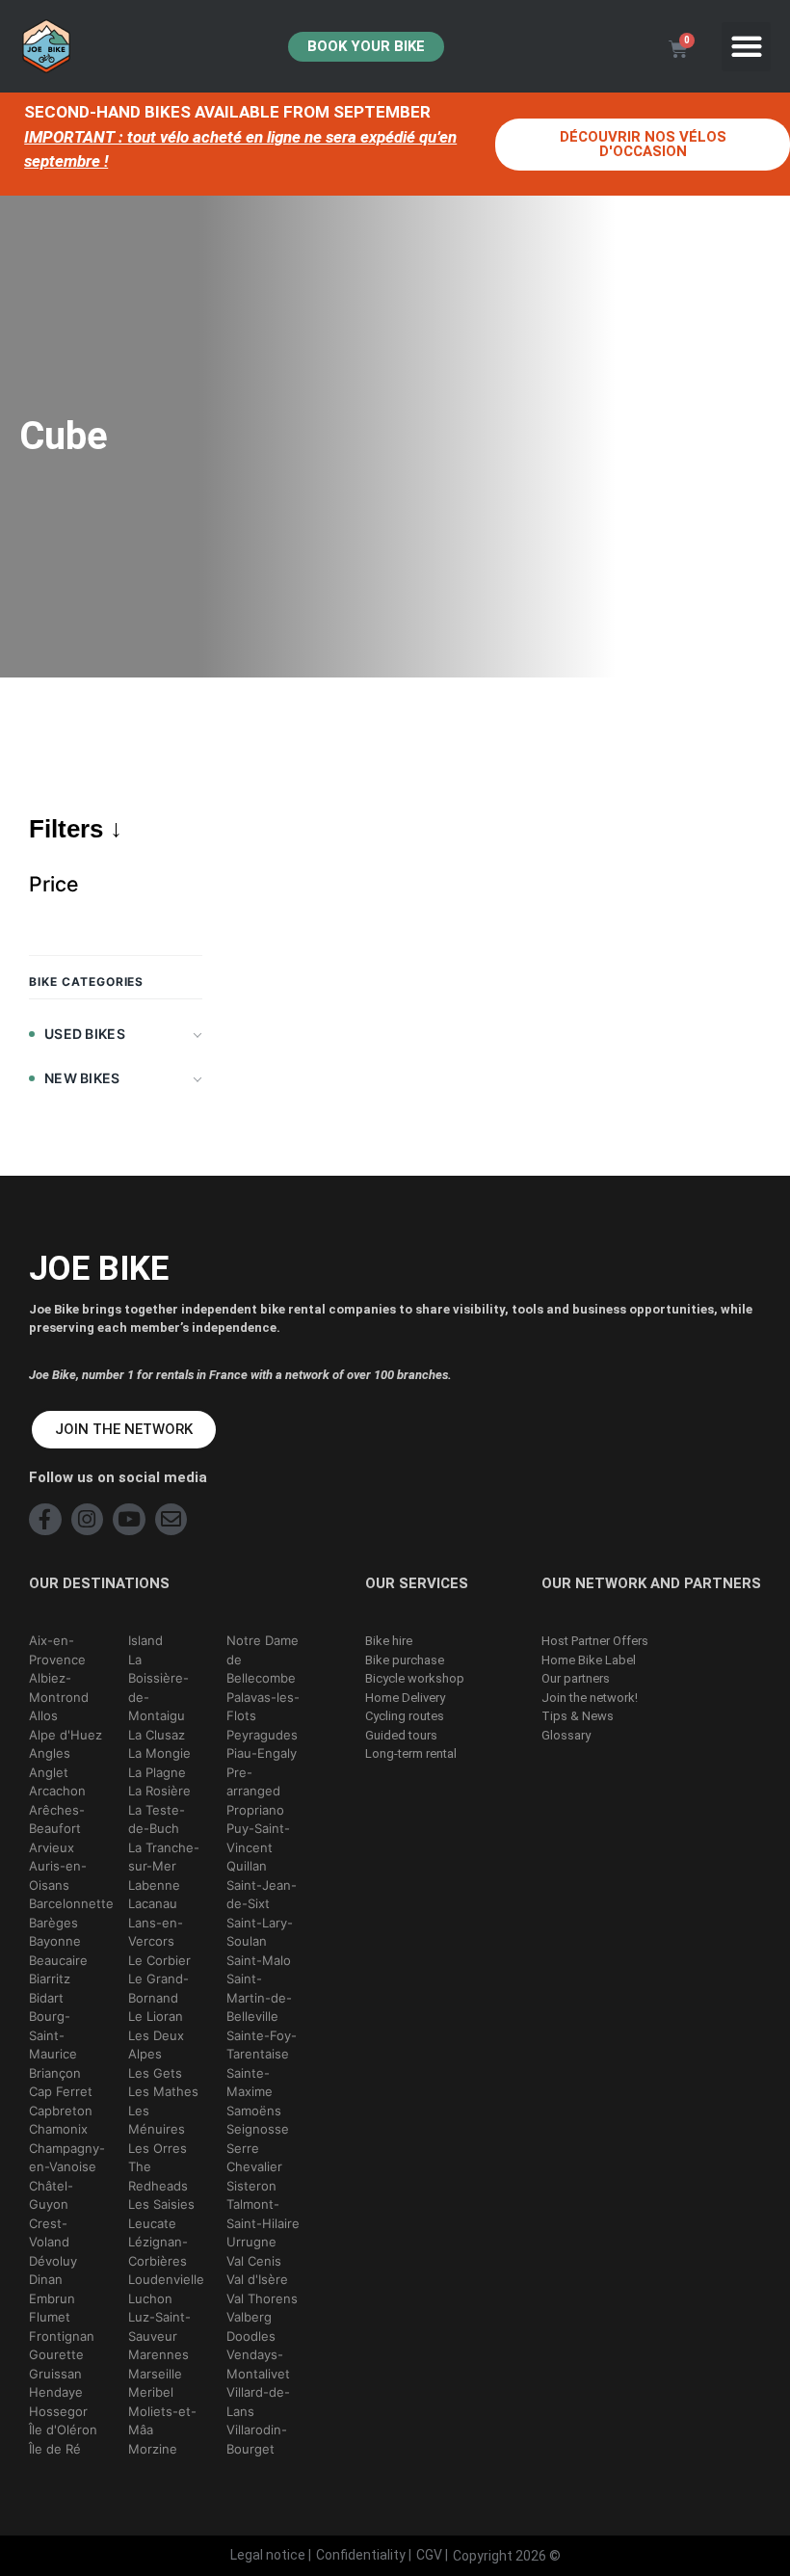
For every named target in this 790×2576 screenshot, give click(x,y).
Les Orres (158, 2148)
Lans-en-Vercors (156, 1932)
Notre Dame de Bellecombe (263, 1659)
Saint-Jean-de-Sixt (262, 1895)
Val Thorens (262, 2298)
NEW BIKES (82, 1078)
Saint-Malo (259, 1960)
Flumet (50, 2317)
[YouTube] (129, 1520)
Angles (50, 1753)
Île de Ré (55, 2449)
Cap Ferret (61, 2091)
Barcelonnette (71, 1903)
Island (145, 1640)
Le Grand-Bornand (158, 1988)
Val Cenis (254, 2261)
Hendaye (56, 2392)
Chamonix (58, 2129)
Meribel (151, 2392)
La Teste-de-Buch (157, 1819)
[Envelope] (171, 1520)
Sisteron (251, 2186)
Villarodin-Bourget (257, 2439)
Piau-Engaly (262, 1753)
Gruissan (55, 2374)
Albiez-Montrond (59, 1687)
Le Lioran (156, 2016)
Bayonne (55, 1941)
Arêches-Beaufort (57, 1819)
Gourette (56, 2354)
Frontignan (62, 2336)
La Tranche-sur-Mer (164, 1857)
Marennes (158, 2354)
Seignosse (258, 2129)
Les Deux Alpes (156, 2045)
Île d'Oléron (63, 2430)
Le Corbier (159, 1960)
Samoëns (254, 2111)
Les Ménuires (157, 2120)
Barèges (53, 1923)
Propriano (255, 1810)
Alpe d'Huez (66, 1735)
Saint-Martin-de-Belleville (259, 1997)
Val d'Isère (257, 2279)
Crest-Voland (49, 2233)
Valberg (249, 2317)
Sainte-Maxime (250, 2083)
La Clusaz (157, 1735)
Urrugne (251, 2242)
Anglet (49, 1772)
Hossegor (58, 2411)
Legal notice (268, 2555)
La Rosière (159, 1791)
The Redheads (158, 2176)
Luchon (150, 2298)
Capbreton (61, 2111)
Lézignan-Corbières (158, 2251)
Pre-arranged (253, 1782)
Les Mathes (163, 2091)
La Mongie (159, 1753)
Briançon (55, 2073)
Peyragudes (262, 1735)
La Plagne (157, 1772)
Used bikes (85, 1034)
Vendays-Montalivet (258, 2364)
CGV (429, 2555)
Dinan (46, 2279)
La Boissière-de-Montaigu (158, 1688)
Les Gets (155, 2073)
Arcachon (57, 1791)
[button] (746, 47)
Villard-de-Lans (258, 2402)
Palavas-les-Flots (263, 1707)
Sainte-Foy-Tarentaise (262, 2045)
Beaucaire (58, 1960)
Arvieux (52, 1847)
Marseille (155, 2374)
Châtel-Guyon (51, 2195)
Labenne (154, 1885)
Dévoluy (53, 2261)
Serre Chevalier (254, 2158)
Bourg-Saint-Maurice (53, 2035)
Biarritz (50, 1978)
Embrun (52, 2298)
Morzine (153, 2449)
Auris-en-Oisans (58, 1875)
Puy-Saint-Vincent (258, 1838)
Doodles (251, 2336)
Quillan (247, 1866)
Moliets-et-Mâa (162, 2421)
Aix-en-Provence (57, 1650)
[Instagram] (88, 1520)
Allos (43, 1715)
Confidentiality (361, 2555)
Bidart (46, 1998)
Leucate (152, 2223)
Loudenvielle (166, 2279)
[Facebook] (45, 1520)
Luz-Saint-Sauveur (159, 2326)
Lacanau (153, 1903)
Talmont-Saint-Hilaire (263, 2214)
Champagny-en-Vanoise (67, 2158)
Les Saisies (161, 2204)
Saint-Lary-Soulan (260, 1932)
